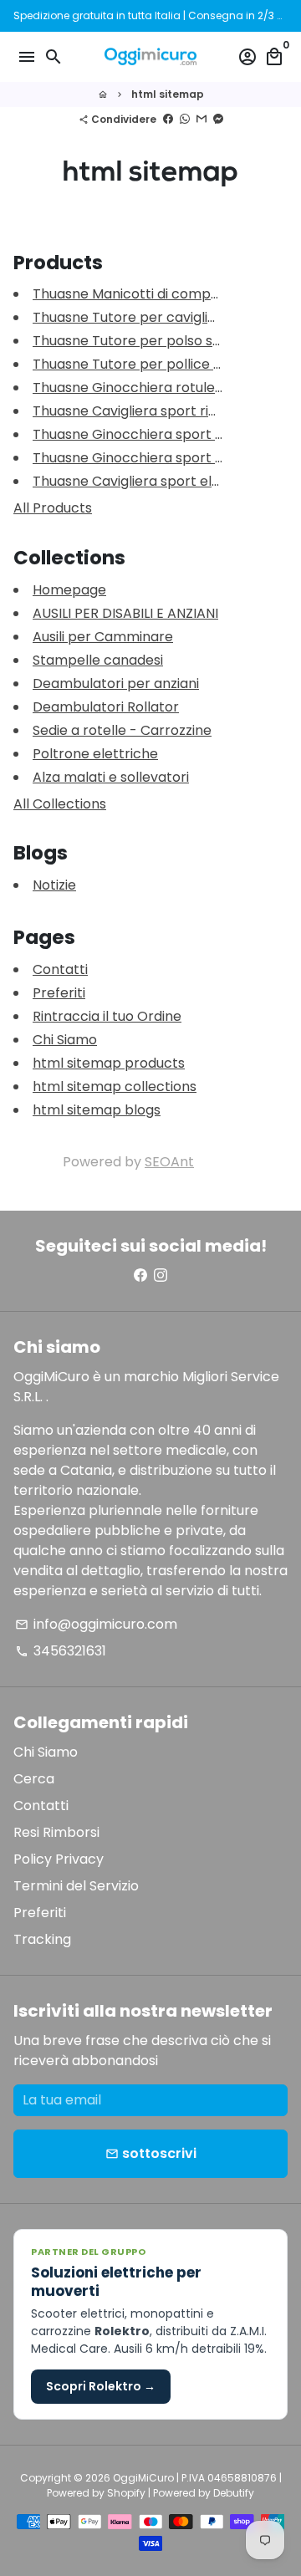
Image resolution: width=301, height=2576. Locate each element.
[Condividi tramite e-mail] (202, 119)
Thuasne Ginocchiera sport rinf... (138, 434)
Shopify (126, 2493)
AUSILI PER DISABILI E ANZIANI (125, 613)
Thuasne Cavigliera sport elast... (136, 481)
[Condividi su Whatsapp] (185, 119)
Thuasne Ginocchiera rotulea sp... (141, 388)
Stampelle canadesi (98, 660)
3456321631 (61, 1651)
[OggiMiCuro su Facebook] (140, 1275)
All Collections (60, 804)
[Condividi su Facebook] (168, 119)
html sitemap (168, 94)
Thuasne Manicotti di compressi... (140, 294)
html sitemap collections (115, 1087)
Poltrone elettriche (95, 754)
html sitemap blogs (97, 1110)
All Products (53, 508)
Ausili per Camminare (103, 637)
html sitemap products (109, 1063)
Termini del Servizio (76, 1886)
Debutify (234, 2493)
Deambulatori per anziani (116, 684)
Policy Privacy (59, 1859)
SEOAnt (169, 1162)
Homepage (69, 590)
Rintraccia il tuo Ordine (107, 1016)
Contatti (60, 969)
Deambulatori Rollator (106, 707)
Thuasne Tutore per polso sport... (141, 341)
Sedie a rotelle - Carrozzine (122, 730)
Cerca (34, 1779)
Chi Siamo (65, 1040)
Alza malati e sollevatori (111, 777)
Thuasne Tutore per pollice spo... (139, 364)
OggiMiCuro (143, 2478)
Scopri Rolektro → (101, 2386)
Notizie (54, 885)
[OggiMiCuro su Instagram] (161, 1275)
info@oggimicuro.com (96, 1624)
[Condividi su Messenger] (218, 119)
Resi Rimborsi (56, 1832)
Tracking (42, 1939)
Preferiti (59, 993)
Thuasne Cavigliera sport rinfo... (135, 411)
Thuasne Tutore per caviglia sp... (138, 317)
